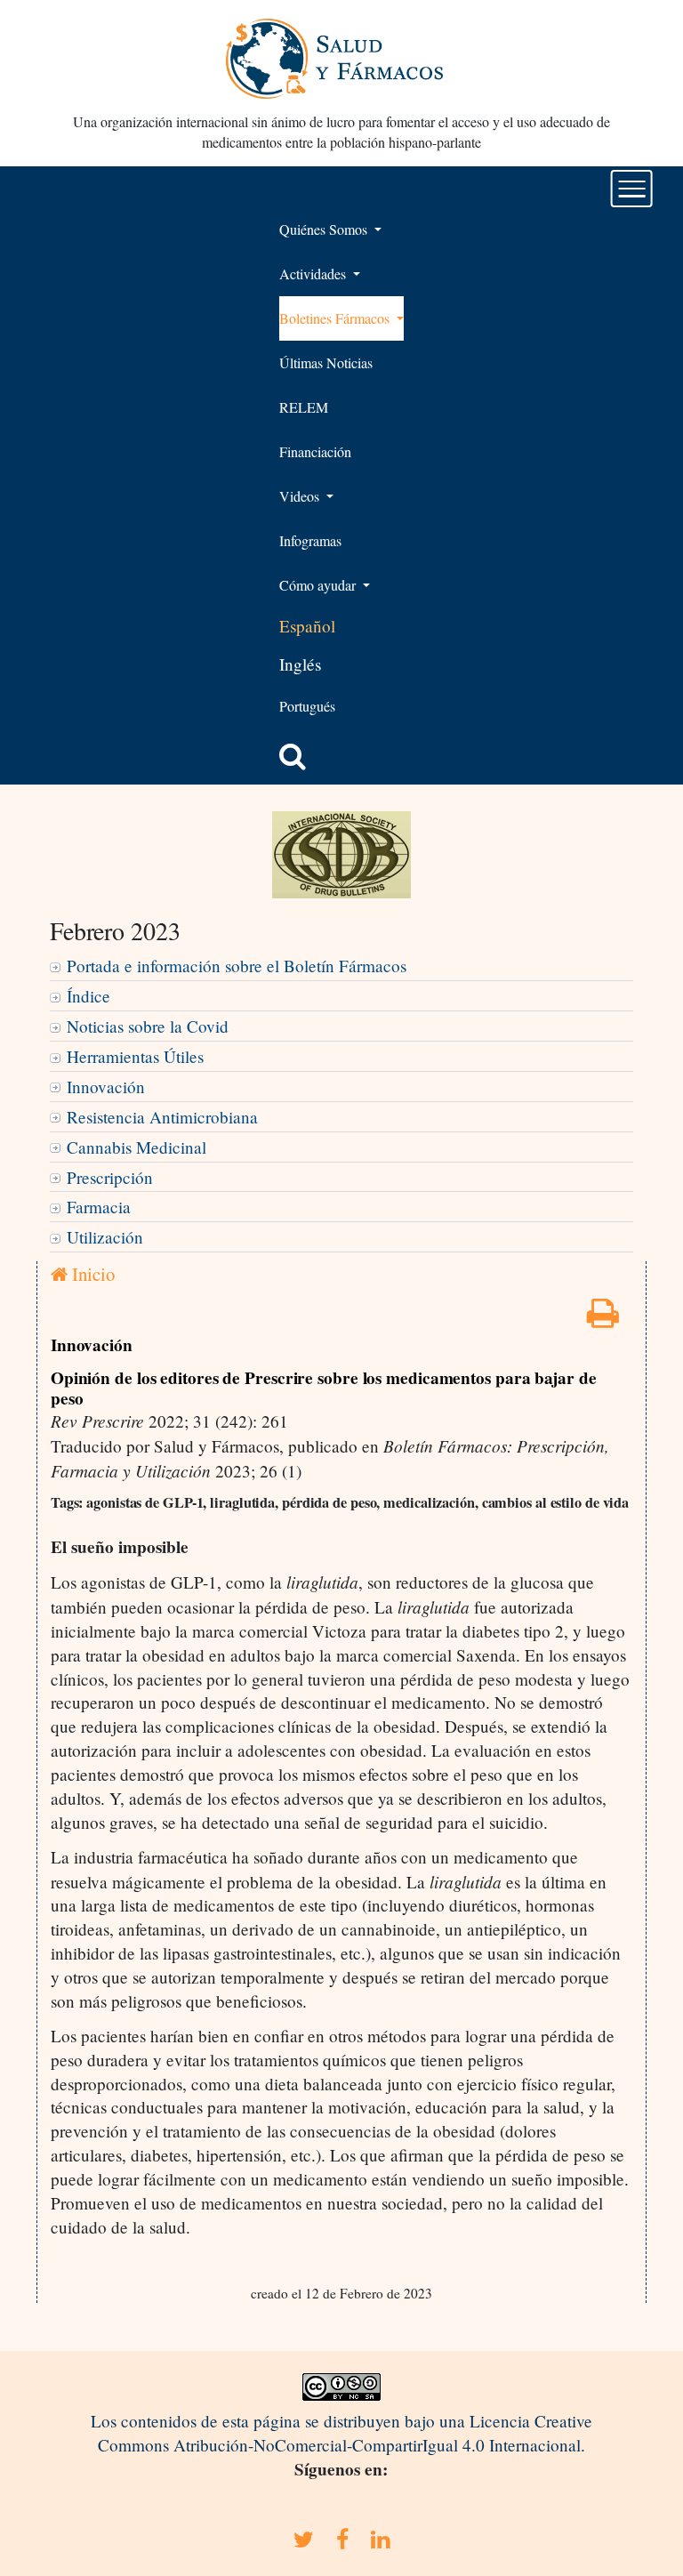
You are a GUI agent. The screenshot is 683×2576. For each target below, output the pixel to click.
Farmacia (99, 1207)
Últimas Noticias (326, 362)
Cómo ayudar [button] (319, 585)
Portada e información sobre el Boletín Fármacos (237, 966)
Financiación (315, 451)
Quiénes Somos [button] (325, 229)
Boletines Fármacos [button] (336, 318)
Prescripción (110, 1177)
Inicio (91, 1274)
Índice (88, 996)
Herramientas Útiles (135, 1056)
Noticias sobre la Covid (148, 1026)
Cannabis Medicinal (137, 1147)
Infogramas (310, 540)
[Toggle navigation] (632, 189)
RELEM (304, 407)
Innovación (106, 1087)
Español (307, 626)
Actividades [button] (314, 274)
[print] (603, 1319)
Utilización (105, 1237)
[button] (293, 756)
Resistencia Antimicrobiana (162, 1117)
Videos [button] (301, 496)
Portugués (307, 706)
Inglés (300, 664)
